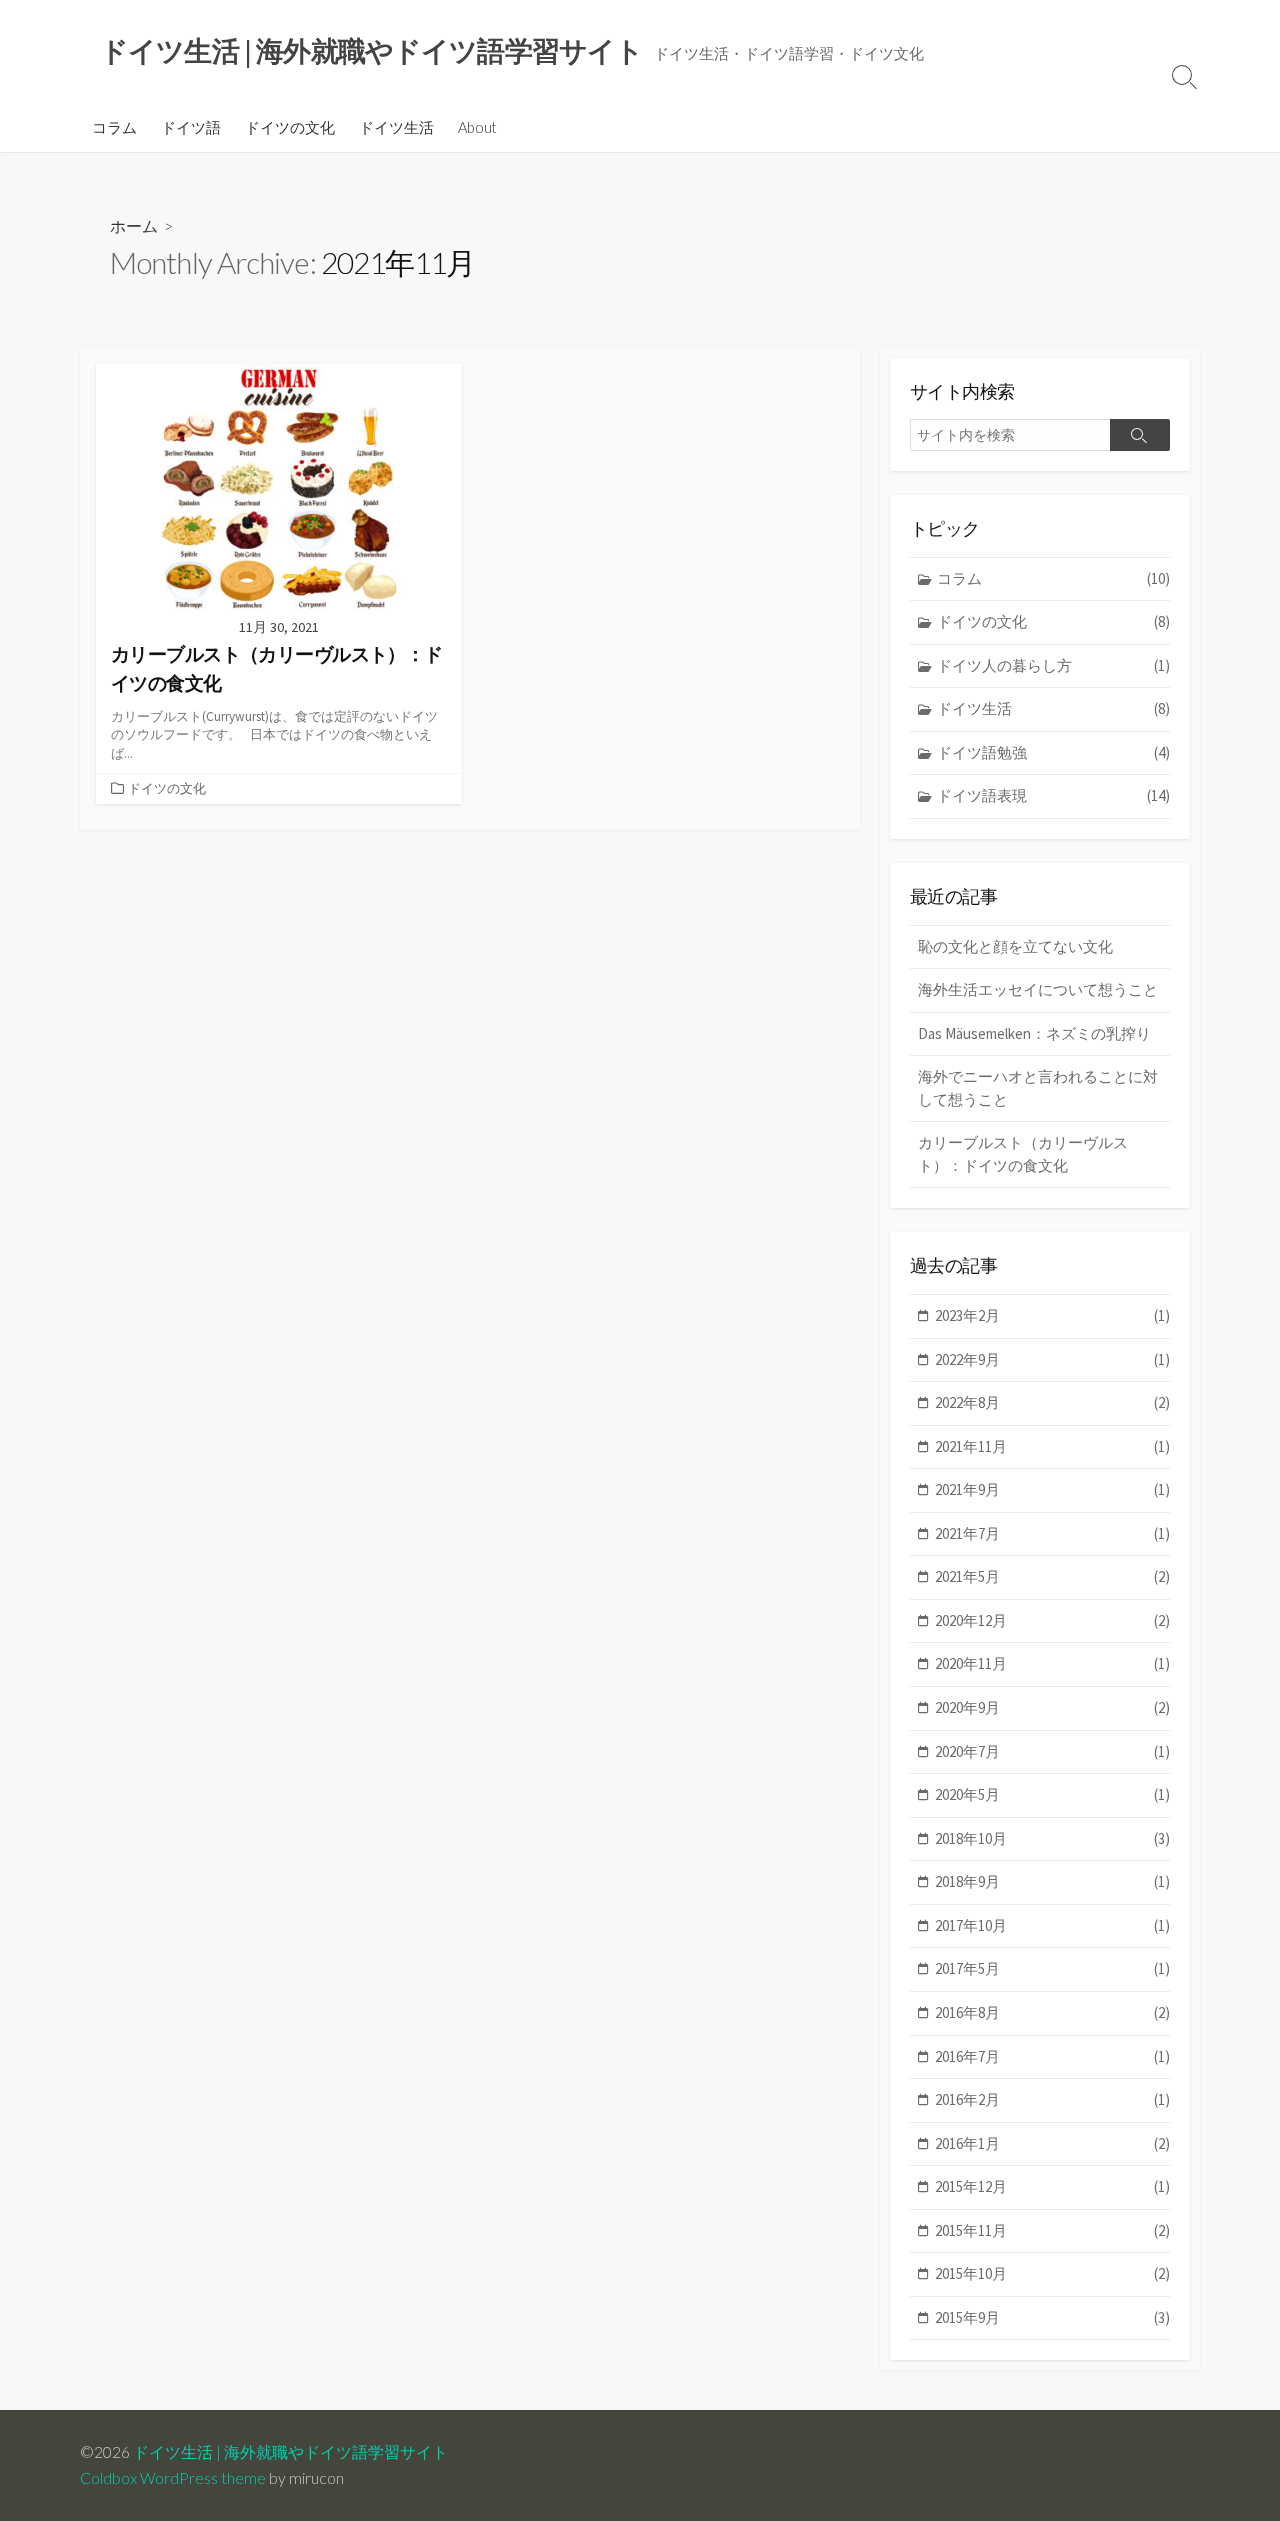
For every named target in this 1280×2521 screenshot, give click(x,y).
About (477, 127)
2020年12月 (1052, 1620)
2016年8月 (1052, 2012)
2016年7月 (1052, 2056)
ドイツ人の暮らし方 (1053, 665)
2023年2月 (1052, 1315)
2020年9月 (1052, 1707)
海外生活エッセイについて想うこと (1038, 989)
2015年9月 (1052, 2317)
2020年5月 (1052, 1794)
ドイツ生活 (396, 127)
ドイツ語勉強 (1053, 752)
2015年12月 (1052, 2186)
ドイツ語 (191, 127)
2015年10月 (1052, 2273)
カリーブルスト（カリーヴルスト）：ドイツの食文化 (1023, 1154)
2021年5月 (1052, 1576)
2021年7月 (1052, 1533)
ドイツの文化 (290, 127)
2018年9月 (1052, 1881)
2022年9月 (1052, 1359)
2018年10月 (1052, 1838)
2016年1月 (1052, 2143)
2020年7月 (1052, 1751)
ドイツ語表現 (1053, 795)
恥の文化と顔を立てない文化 (1015, 946)
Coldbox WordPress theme (173, 2478)
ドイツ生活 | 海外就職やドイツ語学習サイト (290, 2452)
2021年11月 (1052, 1446)
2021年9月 (1052, 1489)
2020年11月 (1052, 1663)
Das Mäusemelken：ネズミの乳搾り (1034, 1033)
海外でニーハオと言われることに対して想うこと (1038, 1088)
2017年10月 (1052, 1925)
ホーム (134, 225)
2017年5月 (1052, 1968)
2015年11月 (1052, 2230)
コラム (114, 127)
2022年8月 (1052, 1402)
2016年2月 (1052, 2099)
